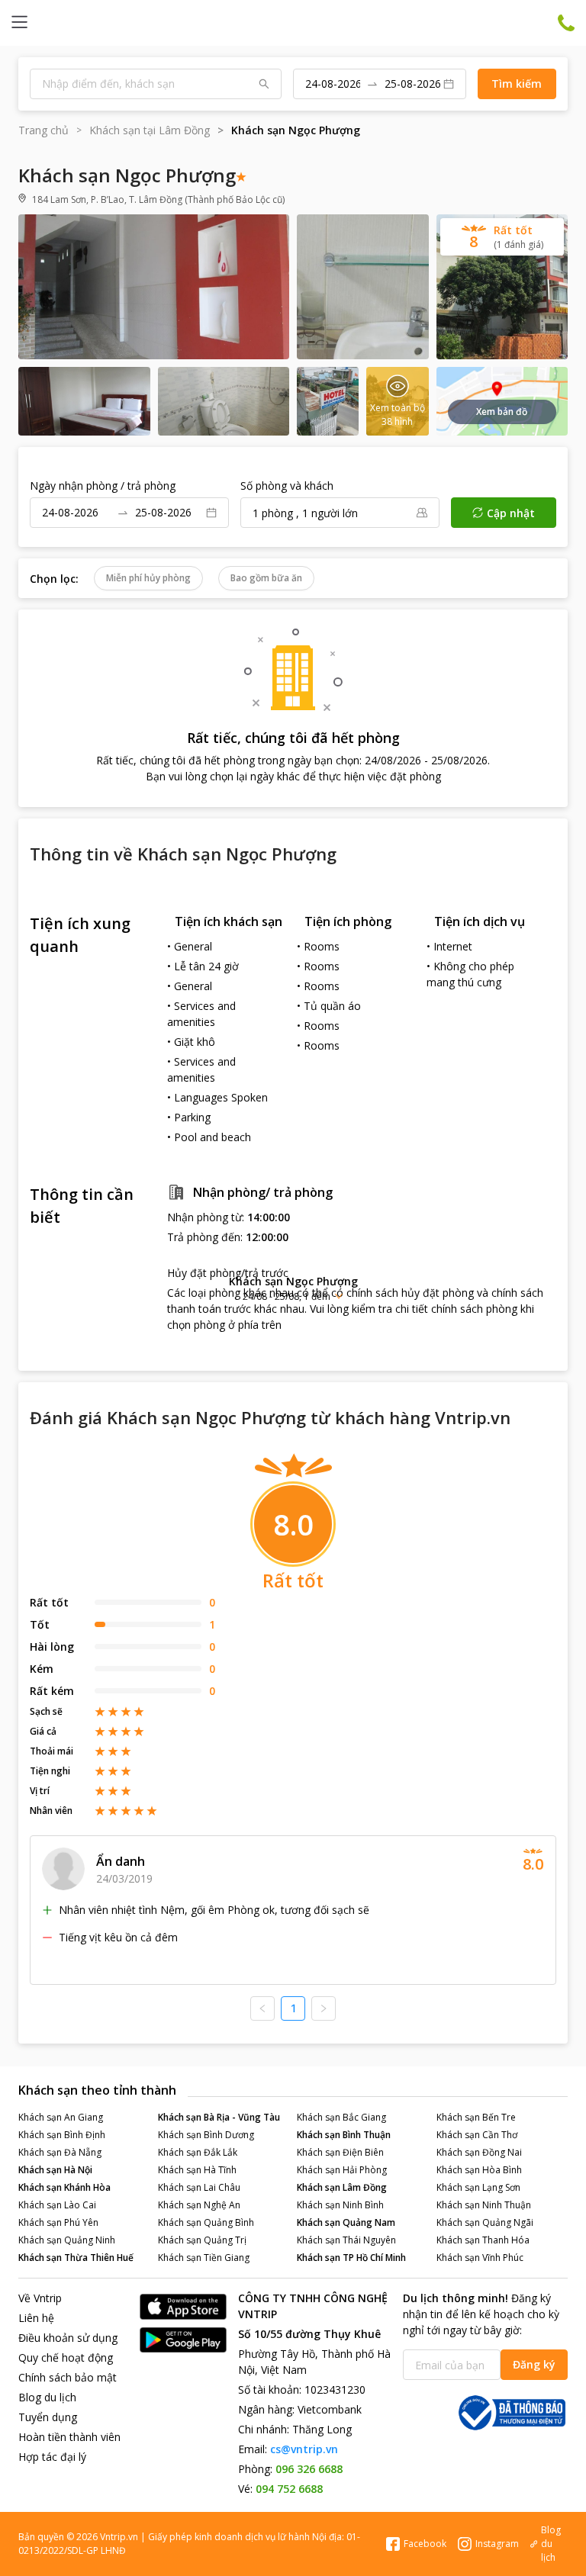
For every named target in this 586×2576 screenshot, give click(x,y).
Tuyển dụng (48, 2417)
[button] (293, 1288)
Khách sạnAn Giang (61, 2117)
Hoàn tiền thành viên (69, 2437)
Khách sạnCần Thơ (477, 2135)
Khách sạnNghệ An (199, 2205)
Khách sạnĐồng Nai (479, 2152)
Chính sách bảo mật (68, 2377)
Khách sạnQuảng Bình (206, 2222)
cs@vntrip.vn (304, 2449)
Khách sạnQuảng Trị (202, 2240)
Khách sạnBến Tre (476, 2117)
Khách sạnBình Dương (206, 2135)
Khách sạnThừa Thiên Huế (76, 2258)
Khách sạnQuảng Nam (346, 2222)
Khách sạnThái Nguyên (346, 2240)
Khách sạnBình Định (62, 2135)
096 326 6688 (309, 2469)
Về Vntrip (40, 2298)
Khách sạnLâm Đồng (342, 2187)
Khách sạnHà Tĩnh (197, 2170)
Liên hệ (36, 2318)
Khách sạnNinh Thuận (484, 2205)
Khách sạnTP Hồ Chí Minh (351, 2258)
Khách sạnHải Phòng (342, 2170)
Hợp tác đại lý (52, 2457)
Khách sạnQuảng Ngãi (485, 2222)
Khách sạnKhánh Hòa (64, 2187)
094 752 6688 (289, 2489)
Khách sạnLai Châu (199, 2187)
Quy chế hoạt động (66, 2357)
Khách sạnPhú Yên (58, 2222)
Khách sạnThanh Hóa (483, 2240)
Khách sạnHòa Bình (479, 2170)
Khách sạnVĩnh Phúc (480, 2258)
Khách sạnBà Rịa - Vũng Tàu (219, 2117)
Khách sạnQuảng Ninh (67, 2240)
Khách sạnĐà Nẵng (60, 2152)
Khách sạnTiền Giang (204, 2258)
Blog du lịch (47, 2397)
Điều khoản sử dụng (68, 2338)
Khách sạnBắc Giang (341, 2117)
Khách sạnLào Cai (57, 2205)
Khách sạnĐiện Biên (340, 2152)
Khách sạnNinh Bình (340, 2205)
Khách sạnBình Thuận (344, 2135)
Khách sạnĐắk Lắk (198, 2152)
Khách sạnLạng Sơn (478, 2187)
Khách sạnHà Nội (55, 2170)
